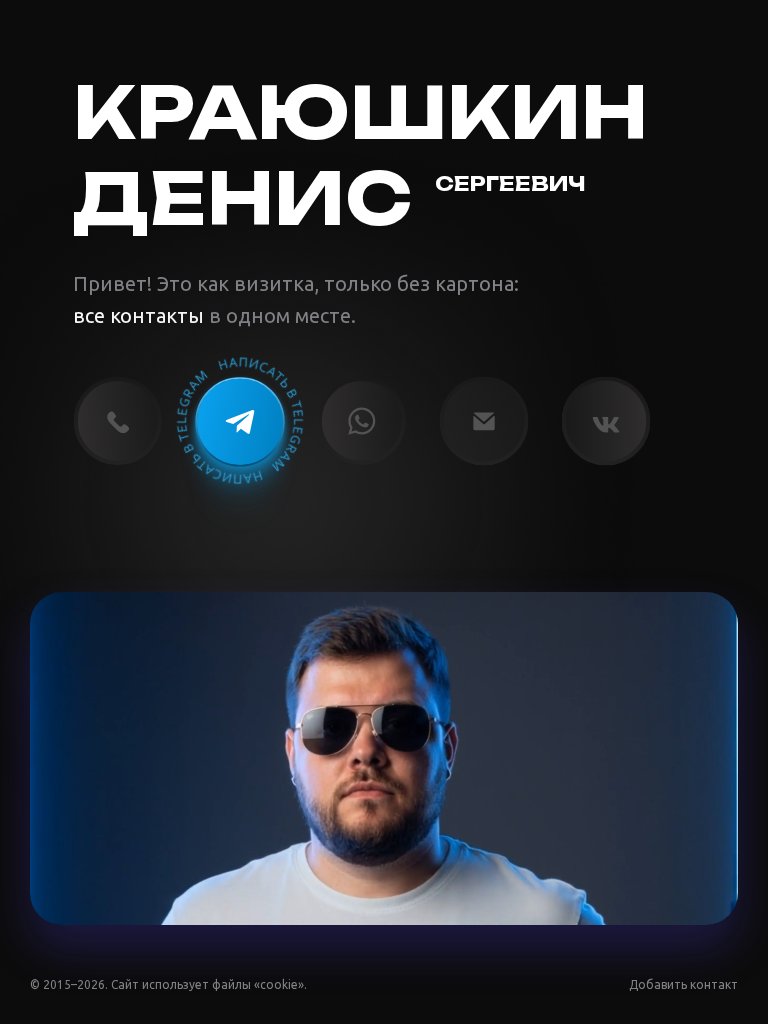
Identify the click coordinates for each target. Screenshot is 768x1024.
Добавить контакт (683, 984)
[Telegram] (239, 420)
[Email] (483, 420)
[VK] (605, 420)
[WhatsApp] (361, 420)
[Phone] (117, 420)
